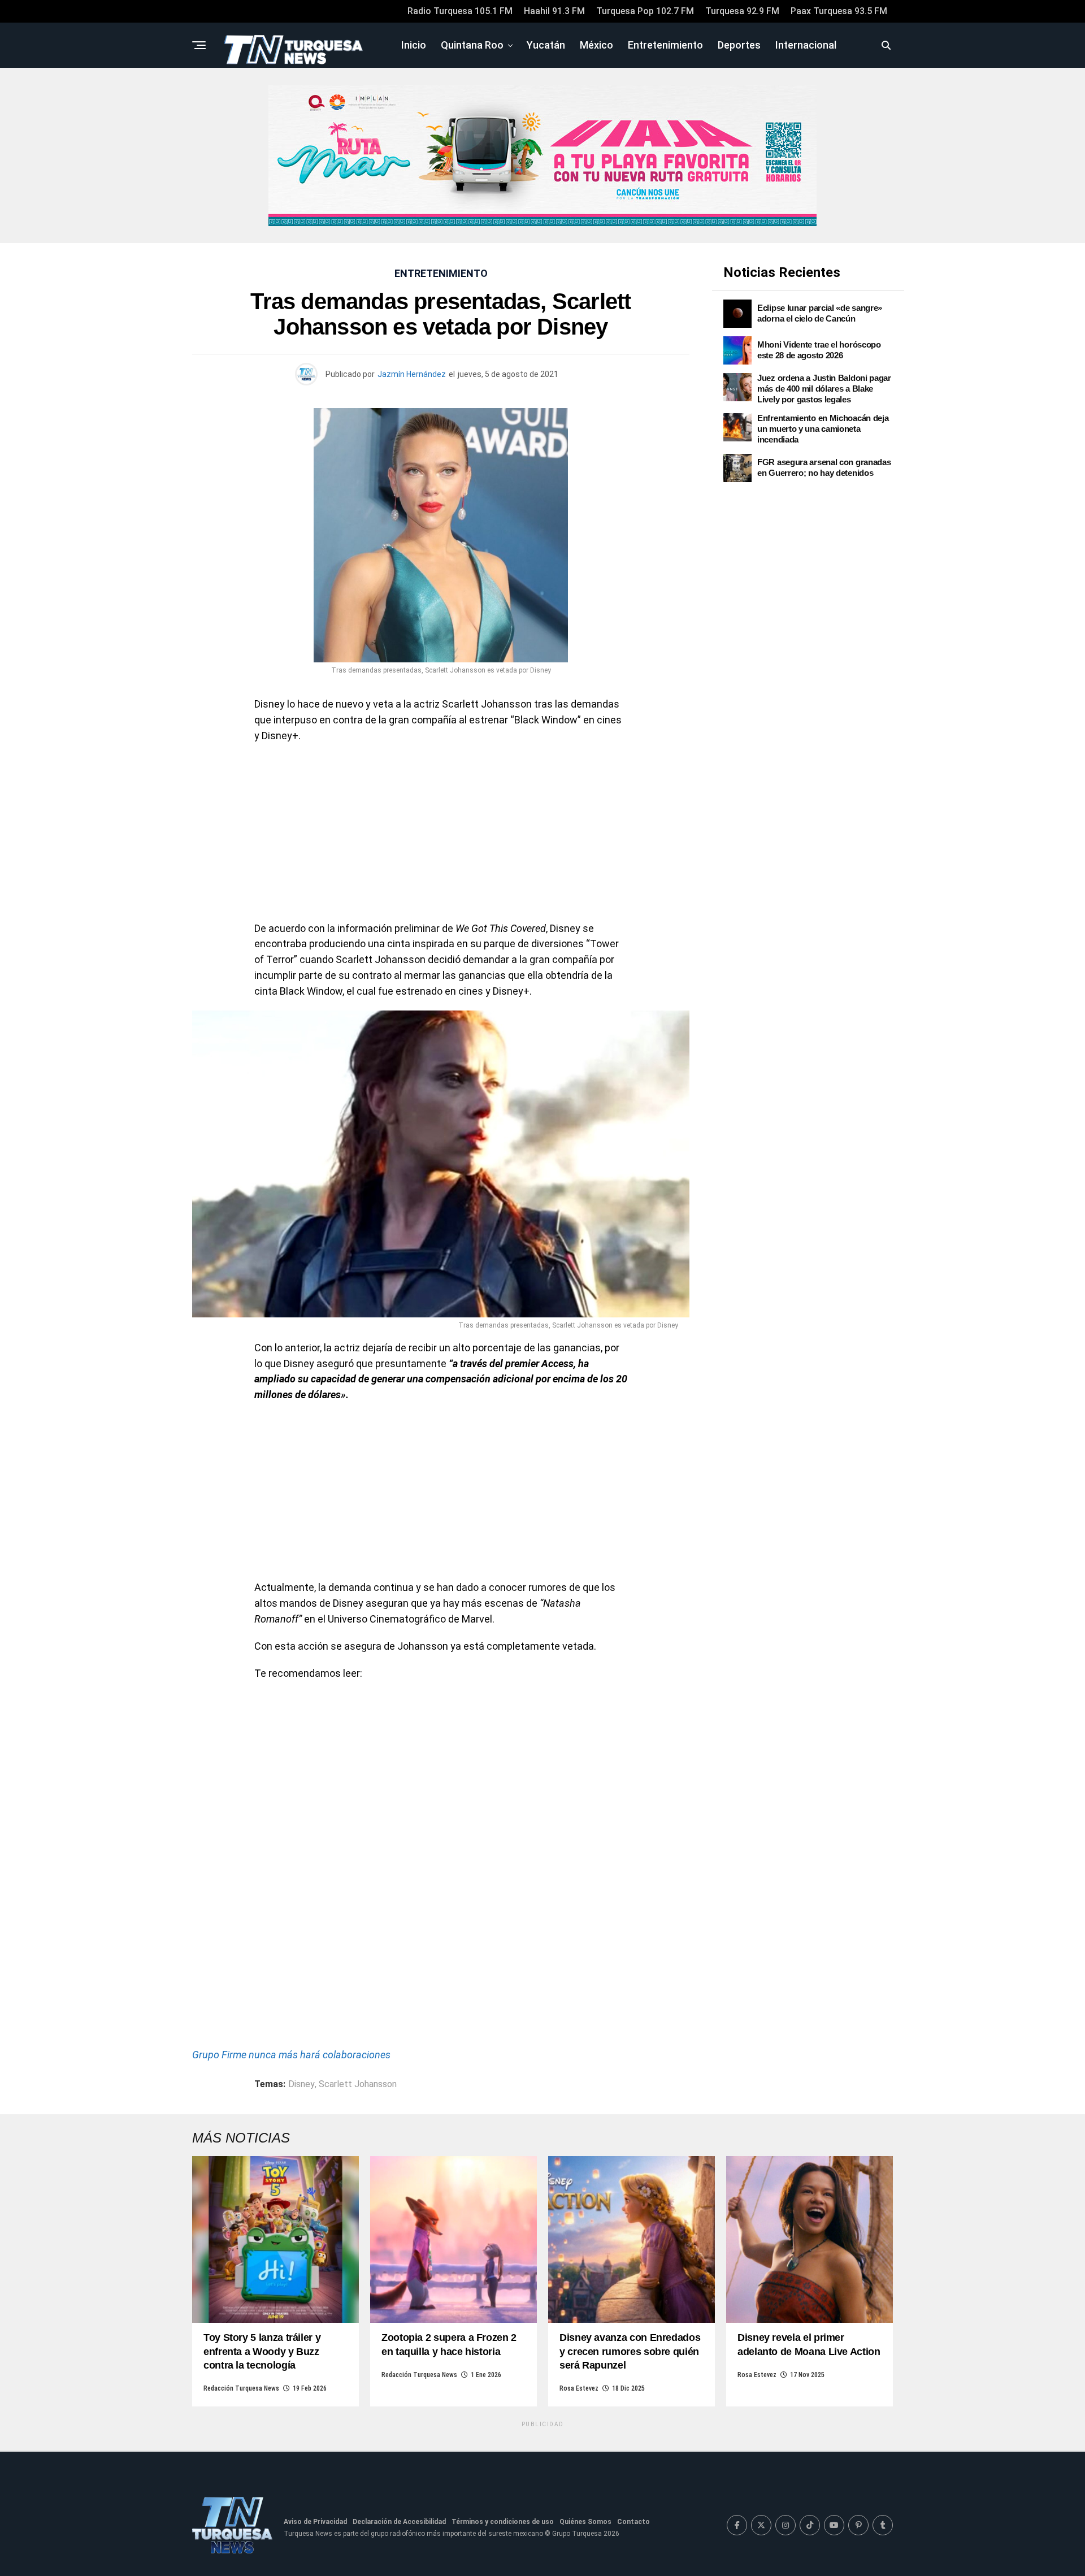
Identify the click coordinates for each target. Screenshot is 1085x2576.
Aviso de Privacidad (315, 2522)
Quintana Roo (472, 45)
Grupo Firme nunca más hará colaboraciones (291, 2055)
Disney (301, 2084)
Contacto (633, 2522)
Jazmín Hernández (412, 374)
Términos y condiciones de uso (503, 2522)
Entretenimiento (665, 45)
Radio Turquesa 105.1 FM (460, 11)
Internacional (806, 45)
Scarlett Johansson (358, 2084)
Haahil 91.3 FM (554, 11)
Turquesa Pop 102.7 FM (645, 11)
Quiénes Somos (585, 2522)
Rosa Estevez (579, 2388)
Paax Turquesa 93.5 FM (839, 11)
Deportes (739, 45)
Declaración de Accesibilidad (399, 2522)
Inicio (414, 45)
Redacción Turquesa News (241, 2388)
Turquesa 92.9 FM (742, 11)
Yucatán (546, 45)
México (596, 45)
